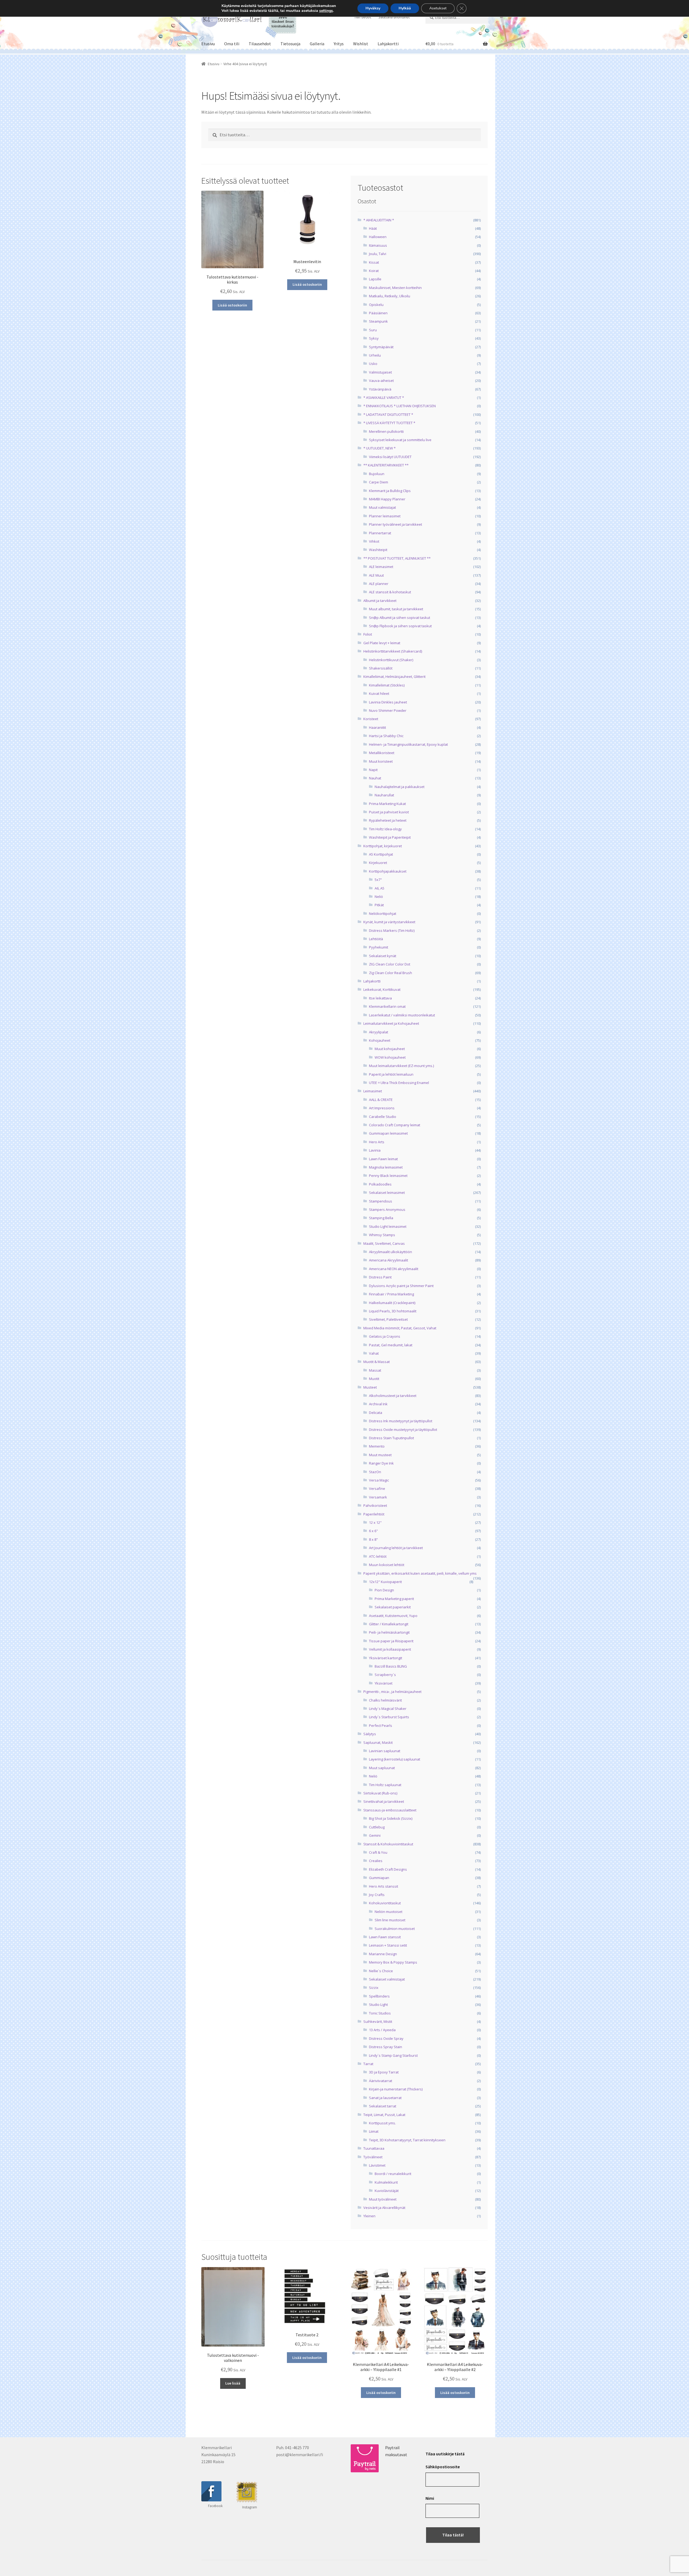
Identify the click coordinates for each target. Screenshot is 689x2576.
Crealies (376, 1861)
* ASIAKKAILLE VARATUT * (384, 398)
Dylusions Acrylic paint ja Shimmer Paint (401, 1286)
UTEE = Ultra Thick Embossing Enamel (399, 1083)
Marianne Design (383, 1954)
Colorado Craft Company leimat (395, 1125)
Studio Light (378, 2005)
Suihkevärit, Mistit (378, 2021)
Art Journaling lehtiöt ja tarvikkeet (396, 1548)
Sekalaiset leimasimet (387, 1193)
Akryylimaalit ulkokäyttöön (391, 1252)
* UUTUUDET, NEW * (379, 448)
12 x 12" (375, 1522)
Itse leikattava (380, 998)
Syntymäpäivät (381, 347)
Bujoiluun (377, 474)
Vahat (374, 1353)
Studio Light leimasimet (388, 1226)
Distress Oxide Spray (386, 2038)
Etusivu (208, 44)
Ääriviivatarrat (381, 2081)
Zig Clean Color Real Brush (391, 973)
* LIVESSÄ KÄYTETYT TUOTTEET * (389, 423)
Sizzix (374, 1988)
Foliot (368, 634)
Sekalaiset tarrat (383, 2106)
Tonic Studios (380, 2013)
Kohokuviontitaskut (385, 1903)
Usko (373, 364)
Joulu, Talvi (378, 254)
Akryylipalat (379, 1032)
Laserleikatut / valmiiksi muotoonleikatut (402, 1015)
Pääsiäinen (378, 313)
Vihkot (374, 541)
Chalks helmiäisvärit (385, 1700)
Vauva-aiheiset (381, 381)
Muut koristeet (381, 761)
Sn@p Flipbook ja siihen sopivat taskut (400, 626)
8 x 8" (373, 1539)
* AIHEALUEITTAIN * (379, 220)
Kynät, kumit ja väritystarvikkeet (389, 922)
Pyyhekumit (379, 947)
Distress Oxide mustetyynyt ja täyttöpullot (403, 1430)
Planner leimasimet (385, 516)
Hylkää (405, 8)
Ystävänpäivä (380, 389)
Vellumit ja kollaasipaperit (390, 1649)
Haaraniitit (377, 727)
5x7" (378, 880)
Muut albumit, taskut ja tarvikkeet (396, 609)
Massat (375, 1370)
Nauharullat (384, 795)
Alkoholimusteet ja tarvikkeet (393, 1396)
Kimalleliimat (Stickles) (387, 685)
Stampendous (381, 1201)
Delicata (376, 1413)
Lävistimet (377, 2165)
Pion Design (384, 1590)
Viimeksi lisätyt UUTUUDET (390, 457)
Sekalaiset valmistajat (387, 1979)
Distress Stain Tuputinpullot (391, 1438)
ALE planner (379, 584)
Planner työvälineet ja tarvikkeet (396, 524)
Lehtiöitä (376, 939)
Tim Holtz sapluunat (385, 1785)
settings (326, 11)
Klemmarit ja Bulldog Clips (390, 491)
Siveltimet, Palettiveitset (388, 1319)
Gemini (375, 1835)
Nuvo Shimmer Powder (388, 710)
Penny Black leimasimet (388, 1176)
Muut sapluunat (382, 1768)
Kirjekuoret (378, 863)
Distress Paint (380, 1277)
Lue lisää (233, 2383)
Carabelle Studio (383, 1117)
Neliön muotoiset (389, 1912)
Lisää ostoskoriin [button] (232, 305)
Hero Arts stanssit (384, 1886)
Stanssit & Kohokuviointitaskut (388, 1844)
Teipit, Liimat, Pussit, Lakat (384, 2115)
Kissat (374, 262)
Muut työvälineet (383, 2199)
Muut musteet (380, 1455)
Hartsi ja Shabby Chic (386, 736)
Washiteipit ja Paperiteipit (390, 837)
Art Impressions (382, 1108)
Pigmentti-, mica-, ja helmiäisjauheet (392, 1692)
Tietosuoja (290, 44)
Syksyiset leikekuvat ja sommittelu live (400, 440)
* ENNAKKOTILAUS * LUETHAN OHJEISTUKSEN (400, 406)
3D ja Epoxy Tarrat (384, 2072)
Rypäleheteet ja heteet (388, 820)
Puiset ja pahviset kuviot (389, 812)
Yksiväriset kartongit (386, 1658)
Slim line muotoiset (390, 1920)
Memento (377, 1446)
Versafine (377, 1489)
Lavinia (375, 1150)
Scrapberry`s (385, 1675)
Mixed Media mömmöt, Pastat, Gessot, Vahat (400, 1328)
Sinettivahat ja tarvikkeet (384, 1801)
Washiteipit (378, 550)
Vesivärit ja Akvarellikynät (384, 2208)
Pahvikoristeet (375, 1505)
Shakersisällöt (381, 668)
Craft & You (378, 1852)
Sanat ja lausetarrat (385, 2098)
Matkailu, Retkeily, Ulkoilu (390, 296)
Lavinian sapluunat (385, 1751)
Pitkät (379, 905)
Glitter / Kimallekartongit (389, 1624)
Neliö (379, 897)
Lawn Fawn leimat (383, 1159)
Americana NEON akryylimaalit (394, 1269)
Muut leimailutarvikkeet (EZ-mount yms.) (401, 1066)
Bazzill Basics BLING (391, 1666)
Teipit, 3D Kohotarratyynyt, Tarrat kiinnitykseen (407, 2140)
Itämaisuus (378, 245)
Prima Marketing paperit (394, 1599)
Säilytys (370, 1734)
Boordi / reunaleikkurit (393, 2174)
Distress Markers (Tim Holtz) (392, 930)
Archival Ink (378, 1404)
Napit (373, 770)
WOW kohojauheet (390, 1057)
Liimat (374, 2131)
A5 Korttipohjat (381, 854)
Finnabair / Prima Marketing (391, 1294)
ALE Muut (376, 575)
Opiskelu (376, 305)
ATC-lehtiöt (378, 1556)
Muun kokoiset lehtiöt (387, 1565)
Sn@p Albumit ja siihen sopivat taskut (400, 618)
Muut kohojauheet (390, 1049)
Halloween (378, 237)
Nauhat (375, 778)
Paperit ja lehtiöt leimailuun (391, 1074)
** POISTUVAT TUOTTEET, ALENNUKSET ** (397, 558)
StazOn (375, 1472)
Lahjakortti (388, 44)
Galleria (317, 44)
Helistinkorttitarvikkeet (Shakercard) (393, 651)
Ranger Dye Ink (381, 1463)
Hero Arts (377, 1142)
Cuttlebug (377, 1827)
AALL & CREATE (381, 1100)
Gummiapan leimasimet (388, 1133)
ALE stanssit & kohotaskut (390, 592)
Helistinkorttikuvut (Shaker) (391, 660)
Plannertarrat (380, 533)
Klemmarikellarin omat (387, 1006)
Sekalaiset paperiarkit (393, 1607)
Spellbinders (379, 1996)
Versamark (378, 1497)
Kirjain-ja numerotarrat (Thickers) (396, 2089)
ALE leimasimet (381, 567)
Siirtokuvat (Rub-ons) (380, 1793)
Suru (373, 330)
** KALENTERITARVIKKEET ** (386, 465)
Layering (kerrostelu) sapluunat (395, 1759)
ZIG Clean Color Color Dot (390, 964)
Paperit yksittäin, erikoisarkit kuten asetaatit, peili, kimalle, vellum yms (420, 1573)
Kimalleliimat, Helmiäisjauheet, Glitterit (394, 677)
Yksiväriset (384, 1683)
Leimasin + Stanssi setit (388, 1945)
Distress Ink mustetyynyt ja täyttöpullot (401, 1421)
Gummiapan (379, 1878)
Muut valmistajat (382, 507)
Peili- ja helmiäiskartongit (389, 1632)
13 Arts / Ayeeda (382, 2030)
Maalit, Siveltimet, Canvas (384, 1243)
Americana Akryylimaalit (389, 1260)
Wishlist (361, 44)
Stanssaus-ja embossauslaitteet (390, 1810)
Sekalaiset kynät (383, 956)
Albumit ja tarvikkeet (380, 601)
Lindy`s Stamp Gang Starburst (393, 2055)
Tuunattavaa (374, 2148)
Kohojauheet (380, 1040)
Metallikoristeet (382, 753)
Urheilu (375, 355)
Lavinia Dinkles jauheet (388, 702)
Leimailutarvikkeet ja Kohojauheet (391, 1023)
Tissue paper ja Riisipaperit (391, 1641)
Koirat (374, 271)
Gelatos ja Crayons (385, 1336)
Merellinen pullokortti (386, 431)
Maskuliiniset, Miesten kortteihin (395, 288)
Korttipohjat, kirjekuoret (383, 846)
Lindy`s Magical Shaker (388, 1709)
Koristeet (371, 719)
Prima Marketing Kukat (387, 804)
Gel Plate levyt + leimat (382, 643)
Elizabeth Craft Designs (388, 1869)
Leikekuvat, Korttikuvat (382, 989)
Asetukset (438, 8)
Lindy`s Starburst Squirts (389, 1717)
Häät (373, 228)
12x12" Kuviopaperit (385, 1582)
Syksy (374, 338)
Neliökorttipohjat (383, 914)
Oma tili (232, 44)
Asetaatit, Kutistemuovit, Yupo (393, 1616)
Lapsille (375, 279)
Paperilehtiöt (374, 1514)
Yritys (339, 44)
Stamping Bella (381, 1218)
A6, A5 (379, 888)
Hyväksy (373, 8)
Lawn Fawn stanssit (385, 1937)
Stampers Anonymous (387, 1209)
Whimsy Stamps (382, 1235)
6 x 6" (373, 1531)
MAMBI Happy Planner (387, 499)
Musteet (370, 1387)
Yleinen (369, 2216)
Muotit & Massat (377, 1362)
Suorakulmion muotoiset (395, 1929)
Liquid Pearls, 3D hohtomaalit (393, 1311)
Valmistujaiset (380, 372)
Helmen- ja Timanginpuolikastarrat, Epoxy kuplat (408, 744)
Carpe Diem (379, 482)
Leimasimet (373, 1091)
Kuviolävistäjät (387, 2191)
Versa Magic (379, 1480)
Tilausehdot (260, 44)
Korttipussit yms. (382, 2123)
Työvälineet (373, 2157)
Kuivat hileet (379, 693)
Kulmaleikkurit (386, 2182)
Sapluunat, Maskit (378, 1742)
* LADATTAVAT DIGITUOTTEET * (388, 414)
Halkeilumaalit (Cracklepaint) (392, 1303)
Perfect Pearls (381, 1726)
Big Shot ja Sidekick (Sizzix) (391, 1818)
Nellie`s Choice (381, 1971)
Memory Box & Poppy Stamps (393, 1962)
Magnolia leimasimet (386, 1167)
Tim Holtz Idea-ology (385, 829)
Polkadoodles (380, 1184)
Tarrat (368, 2064)
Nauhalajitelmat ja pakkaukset (400, 787)
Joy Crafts (377, 1895)
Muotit (374, 1379)
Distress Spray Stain (386, 2047)
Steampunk (378, 321)
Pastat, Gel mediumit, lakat (391, 1345)
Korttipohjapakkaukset (388, 871)
